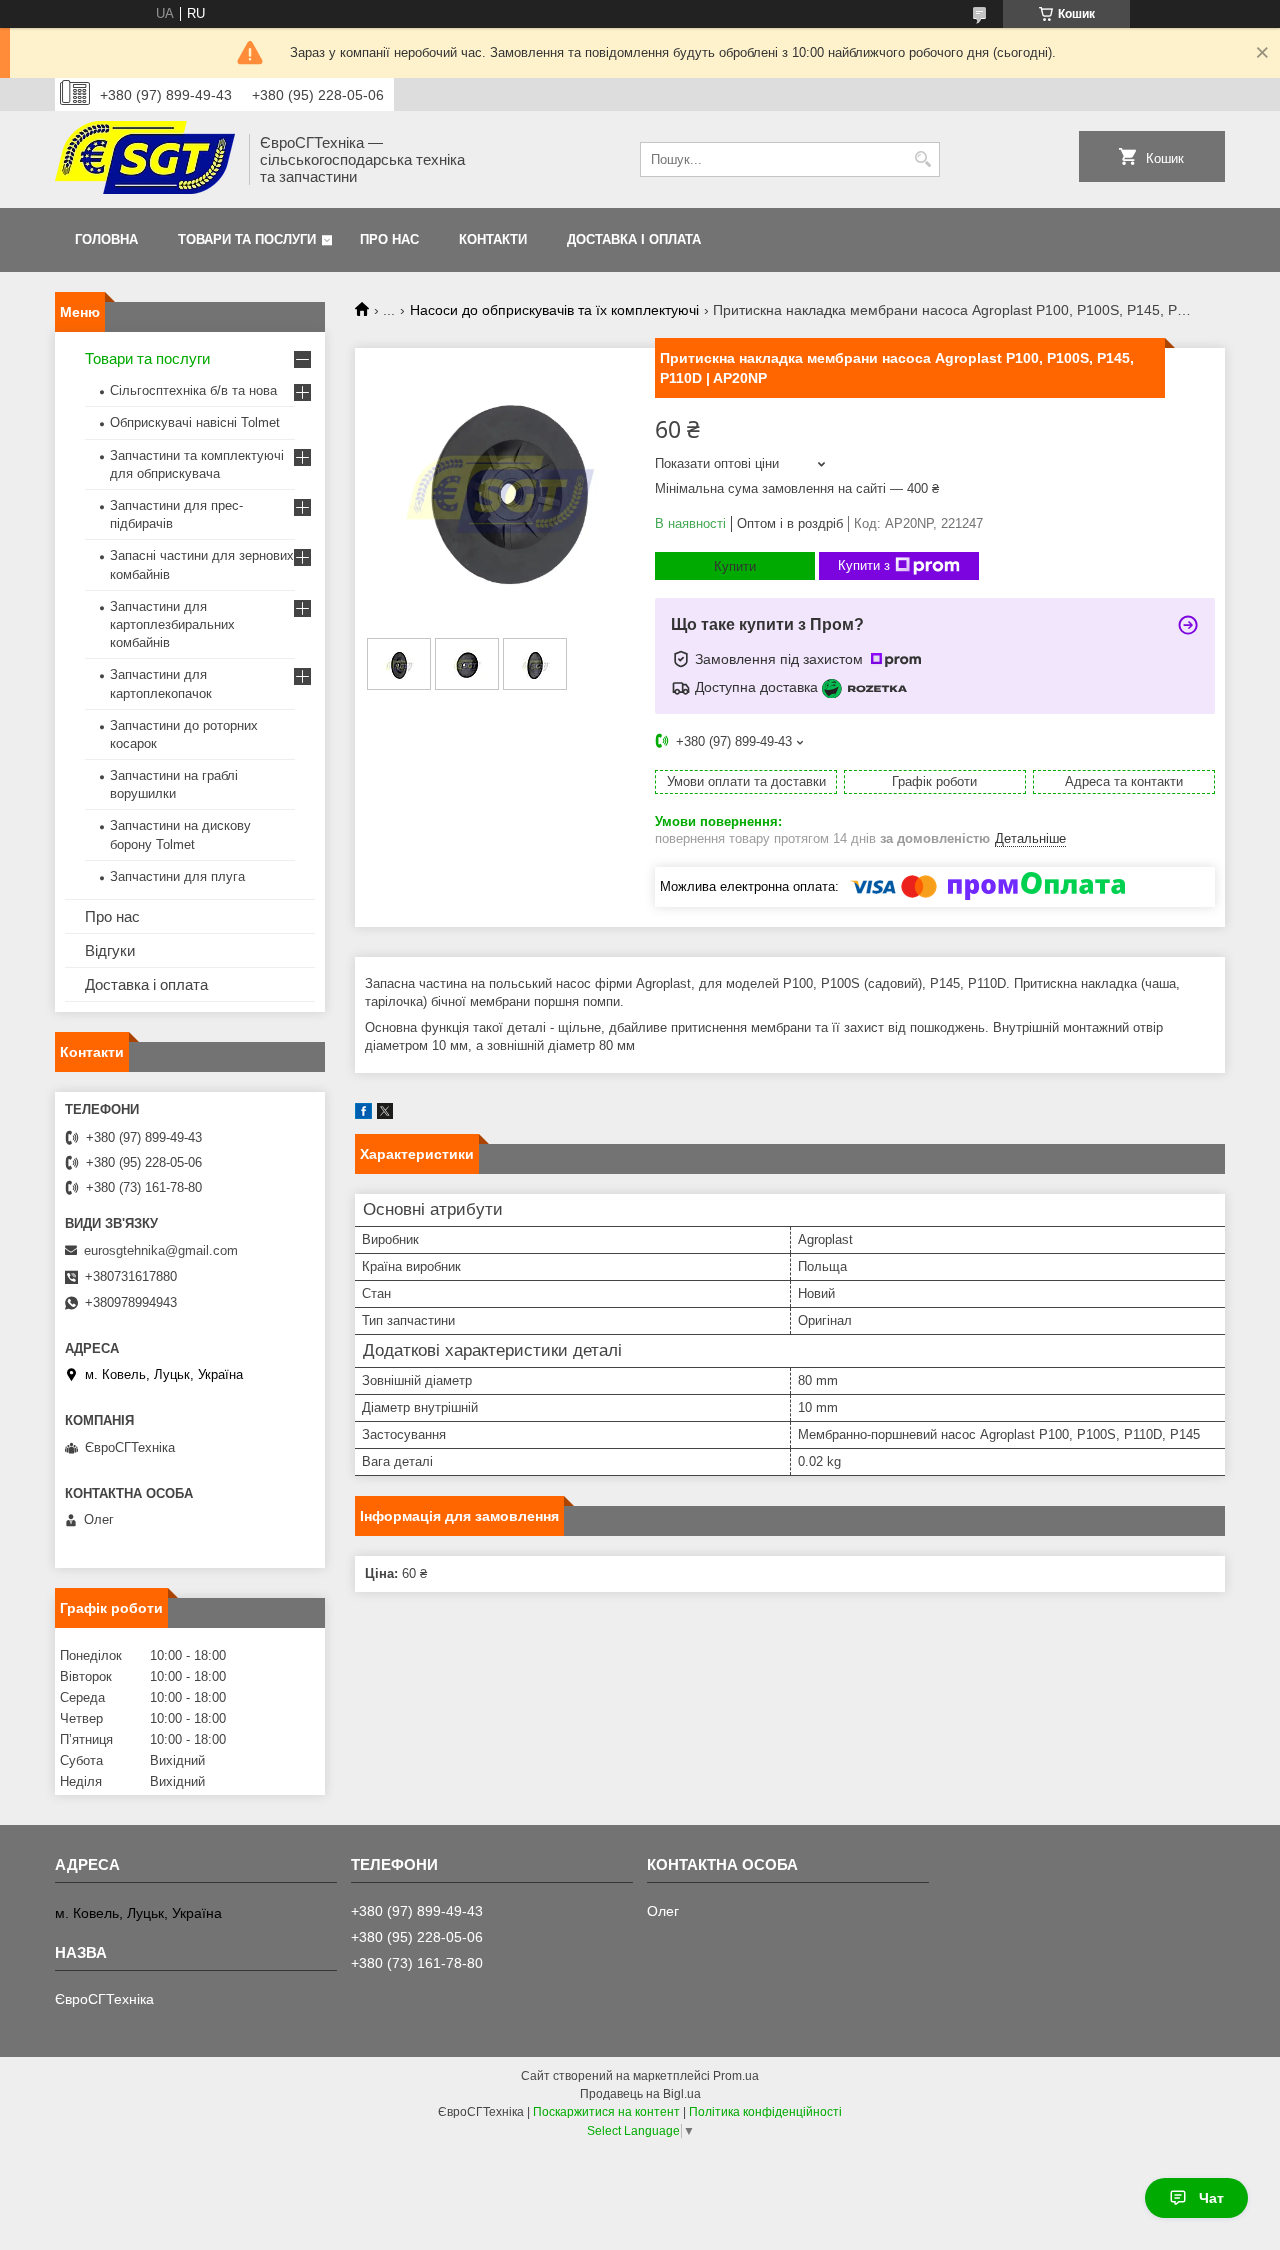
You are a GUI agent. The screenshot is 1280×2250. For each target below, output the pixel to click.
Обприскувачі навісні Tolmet (195, 422)
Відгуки (110, 950)
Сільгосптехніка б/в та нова (193, 390)
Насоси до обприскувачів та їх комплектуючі (554, 310)
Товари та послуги (247, 239)
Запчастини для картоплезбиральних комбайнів (172, 624)
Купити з (864, 565)
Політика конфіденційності (765, 2112)
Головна (106, 239)
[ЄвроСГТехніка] (145, 159)
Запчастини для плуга (177, 876)
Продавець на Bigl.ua (640, 2094)
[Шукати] (922, 159)
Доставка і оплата (634, 239)
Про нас (389, 239)
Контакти (493, 239)
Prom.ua (736, 2076)
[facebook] (363, 1114)
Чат (1211, 2198)
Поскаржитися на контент (606, 2112)
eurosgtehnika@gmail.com (161, 1250)
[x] (385, 1114)
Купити (735, 566)
